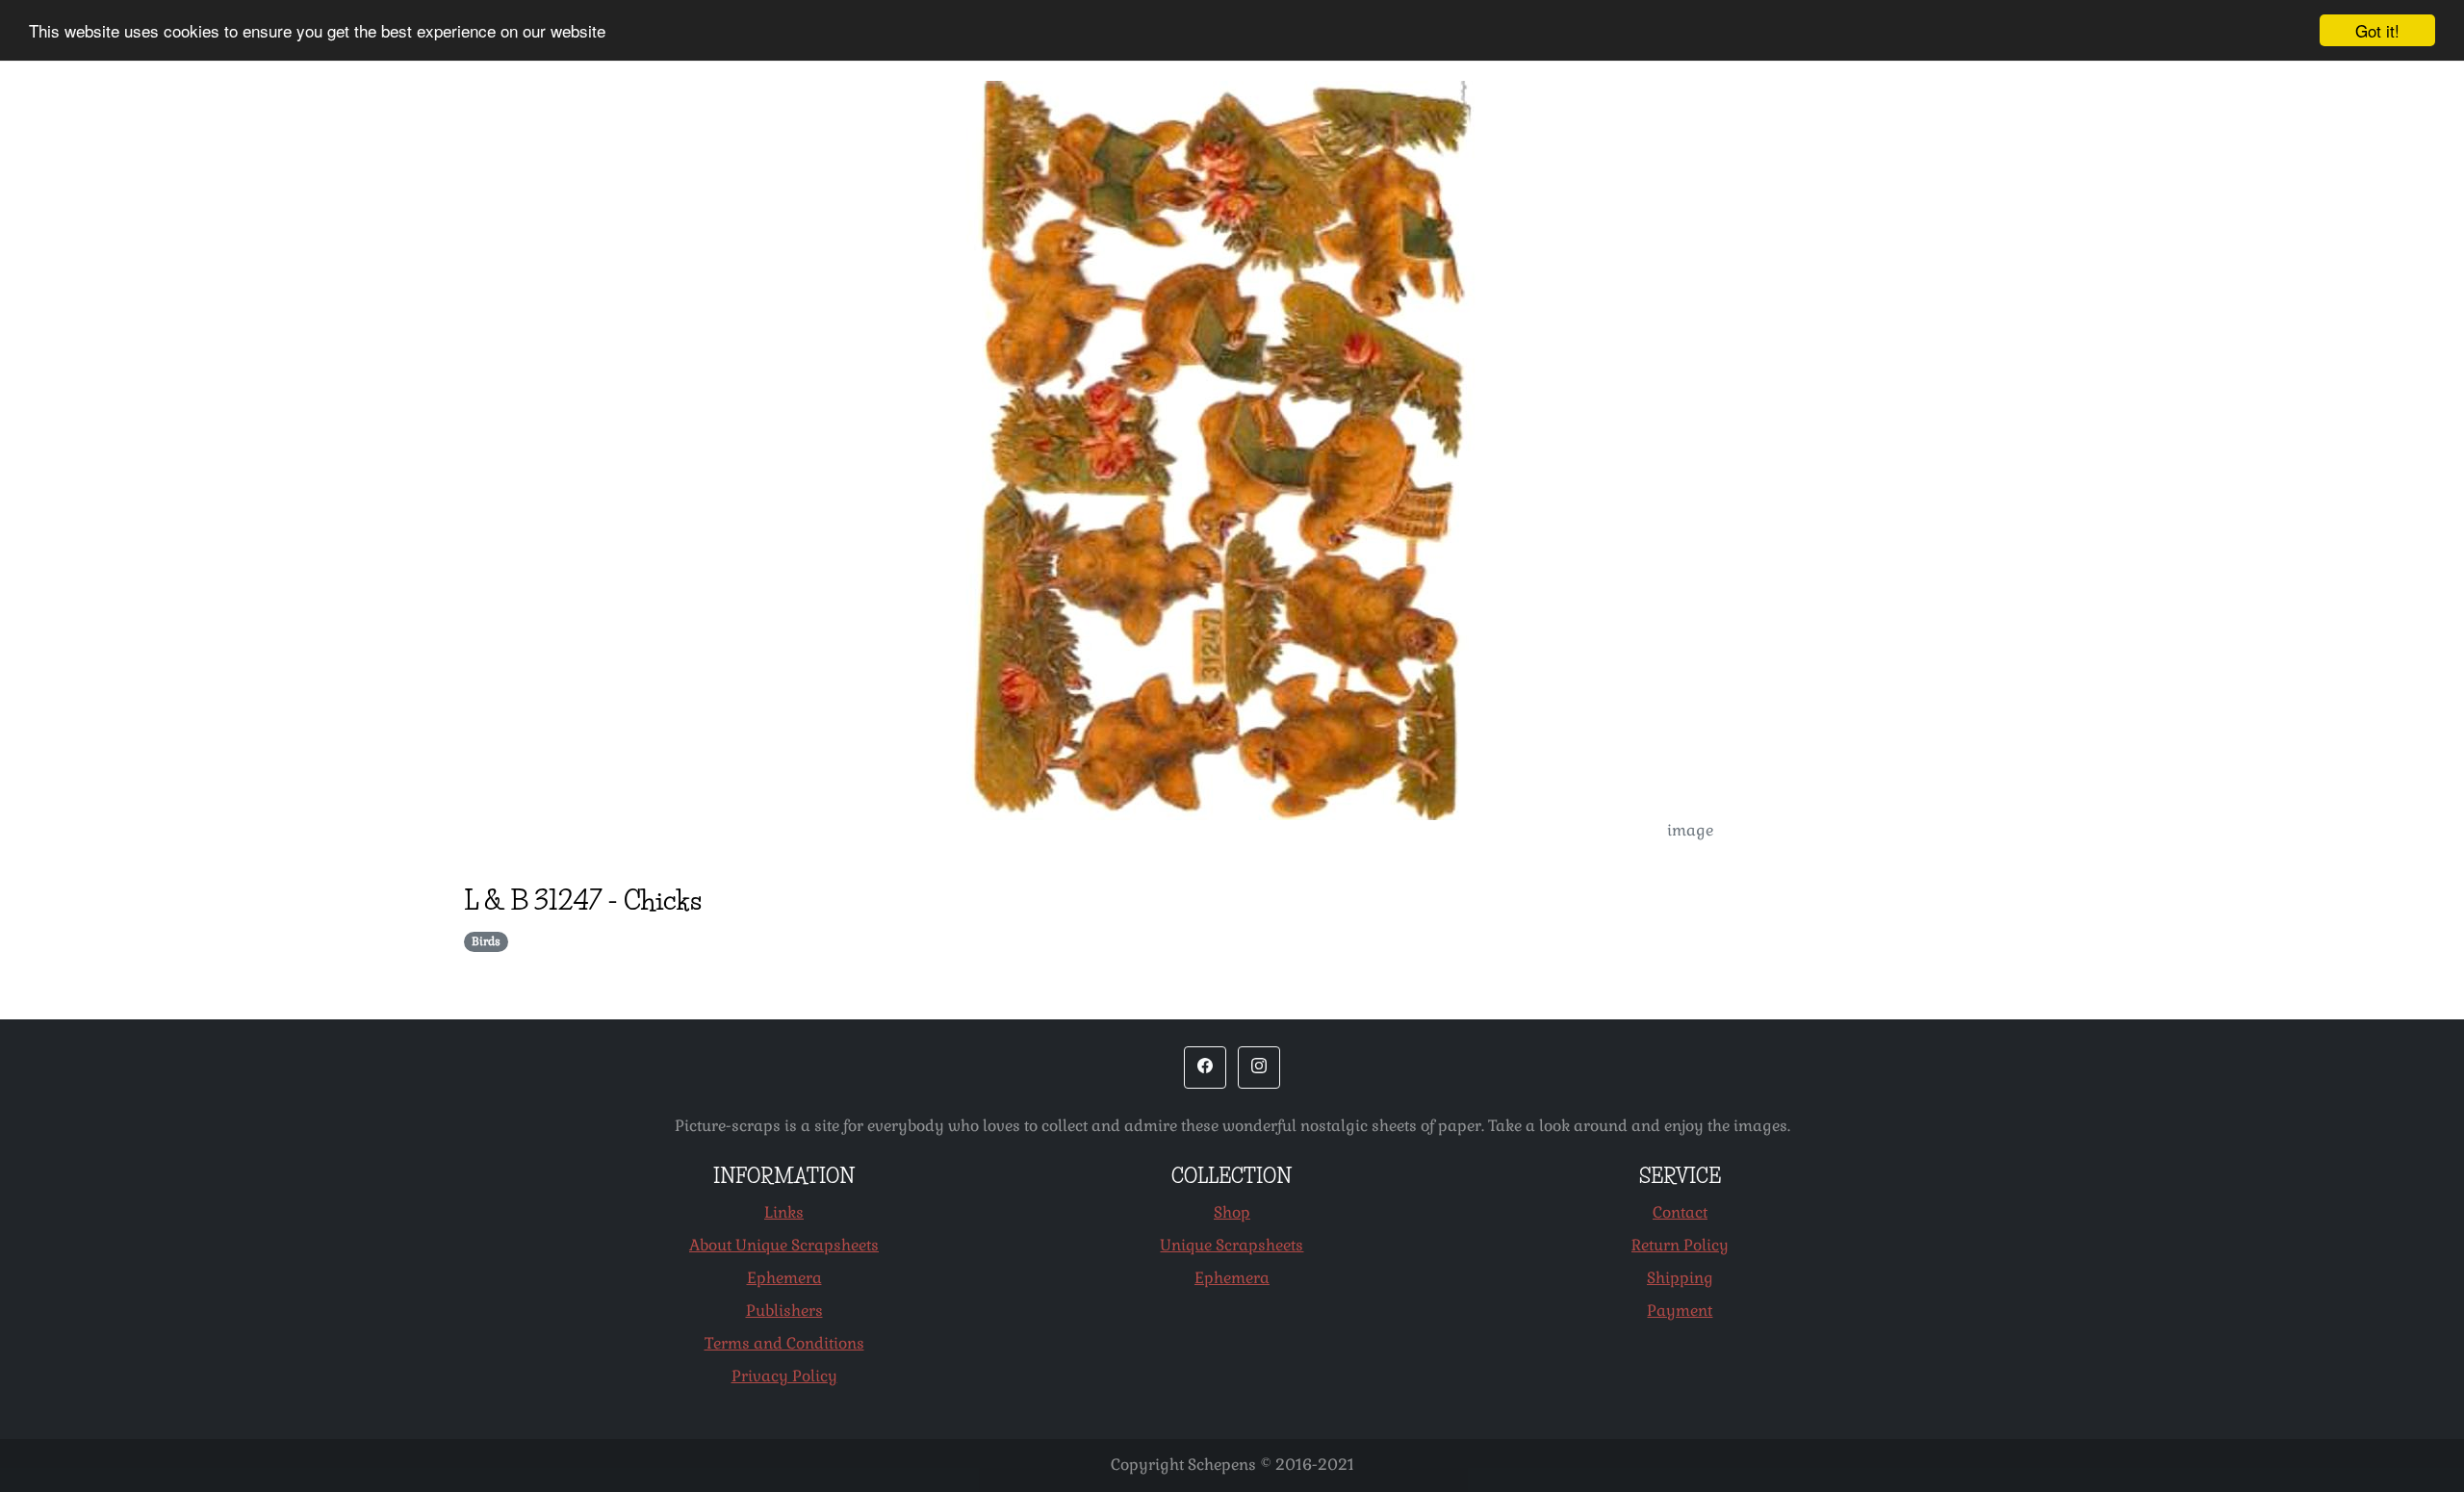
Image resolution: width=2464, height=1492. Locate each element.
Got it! (2377, 30)
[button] (1205, 1068)
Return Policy (1680, 1245)
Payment (1680, 1311)
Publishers (784, 1311)
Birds (486, 941)
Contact (1680, 1212)
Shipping (1680, 1278)
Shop (1232, 1212)
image (1690, 830)
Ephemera (784, 1278)
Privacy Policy (784, 1376)
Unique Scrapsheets (1232, 1245)
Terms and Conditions (784, 1343)
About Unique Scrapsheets (784, 1245)
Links (784, 1212)
